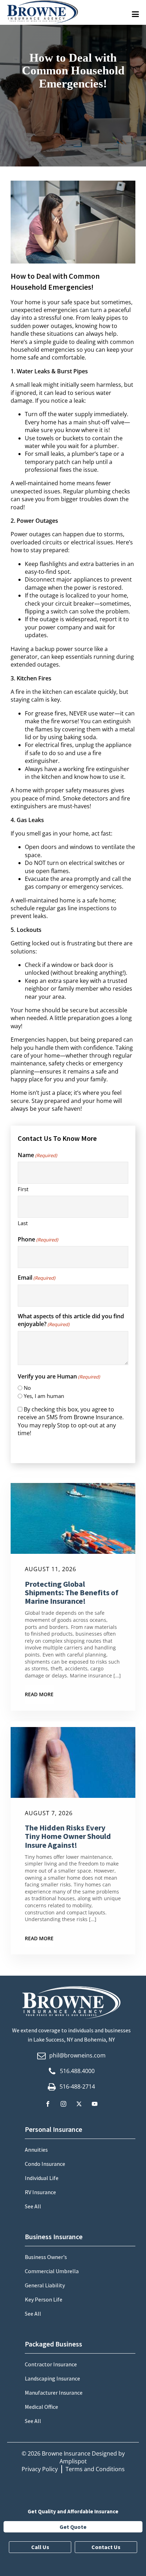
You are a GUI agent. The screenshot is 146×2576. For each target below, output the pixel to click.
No (27, 1388)
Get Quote (73, 2527)
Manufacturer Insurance (54, 2393)
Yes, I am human (44, 1396)
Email (36, 1278)
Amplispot (73, 2461)
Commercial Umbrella (52, 2271)
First (23, 1189)
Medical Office (41, 2407)
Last (23, 1223)
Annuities (36, 2150)
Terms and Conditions (95, 2469)
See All (33, 2206)
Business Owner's (46, 2257)
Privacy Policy (40, 2469)
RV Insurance (40, 2192)
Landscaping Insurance (52, 2378)
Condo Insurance (45, 2164)
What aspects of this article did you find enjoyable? (71, 1320)
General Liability (45, 2285)
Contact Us (106, 2547)
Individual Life (42, 2178)
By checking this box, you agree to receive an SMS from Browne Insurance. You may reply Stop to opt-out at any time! (71, 1421)
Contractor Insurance (51, 2364)
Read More (39, 1694)
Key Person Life (44, 2299)
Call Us (40, 2547)
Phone (38, 1239)
